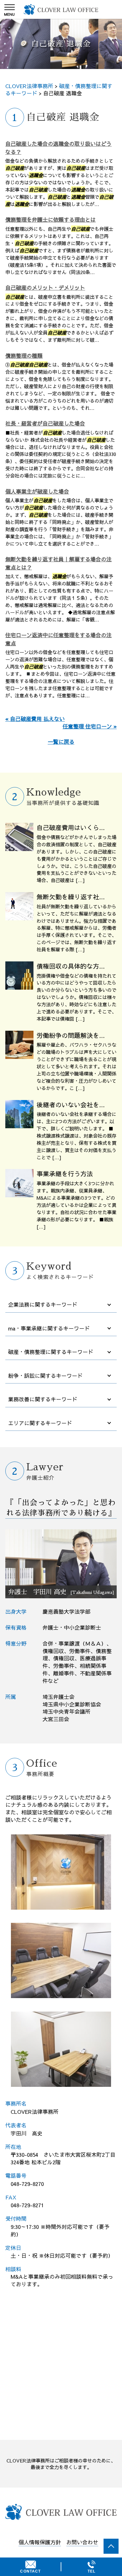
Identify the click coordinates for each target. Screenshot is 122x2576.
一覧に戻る (61, 742)
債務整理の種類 (24, 356)
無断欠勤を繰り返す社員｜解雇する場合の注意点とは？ (58, 563)
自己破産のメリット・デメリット (45, 288)
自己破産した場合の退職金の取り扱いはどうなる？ (58, 148)
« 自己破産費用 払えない (35, 719)
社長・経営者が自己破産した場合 (45, 423)
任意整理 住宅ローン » (90, 726)
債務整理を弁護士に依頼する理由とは (51, 220)
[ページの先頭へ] (111, 2546)
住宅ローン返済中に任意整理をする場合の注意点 (58, 639)
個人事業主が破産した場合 (37, 491)
